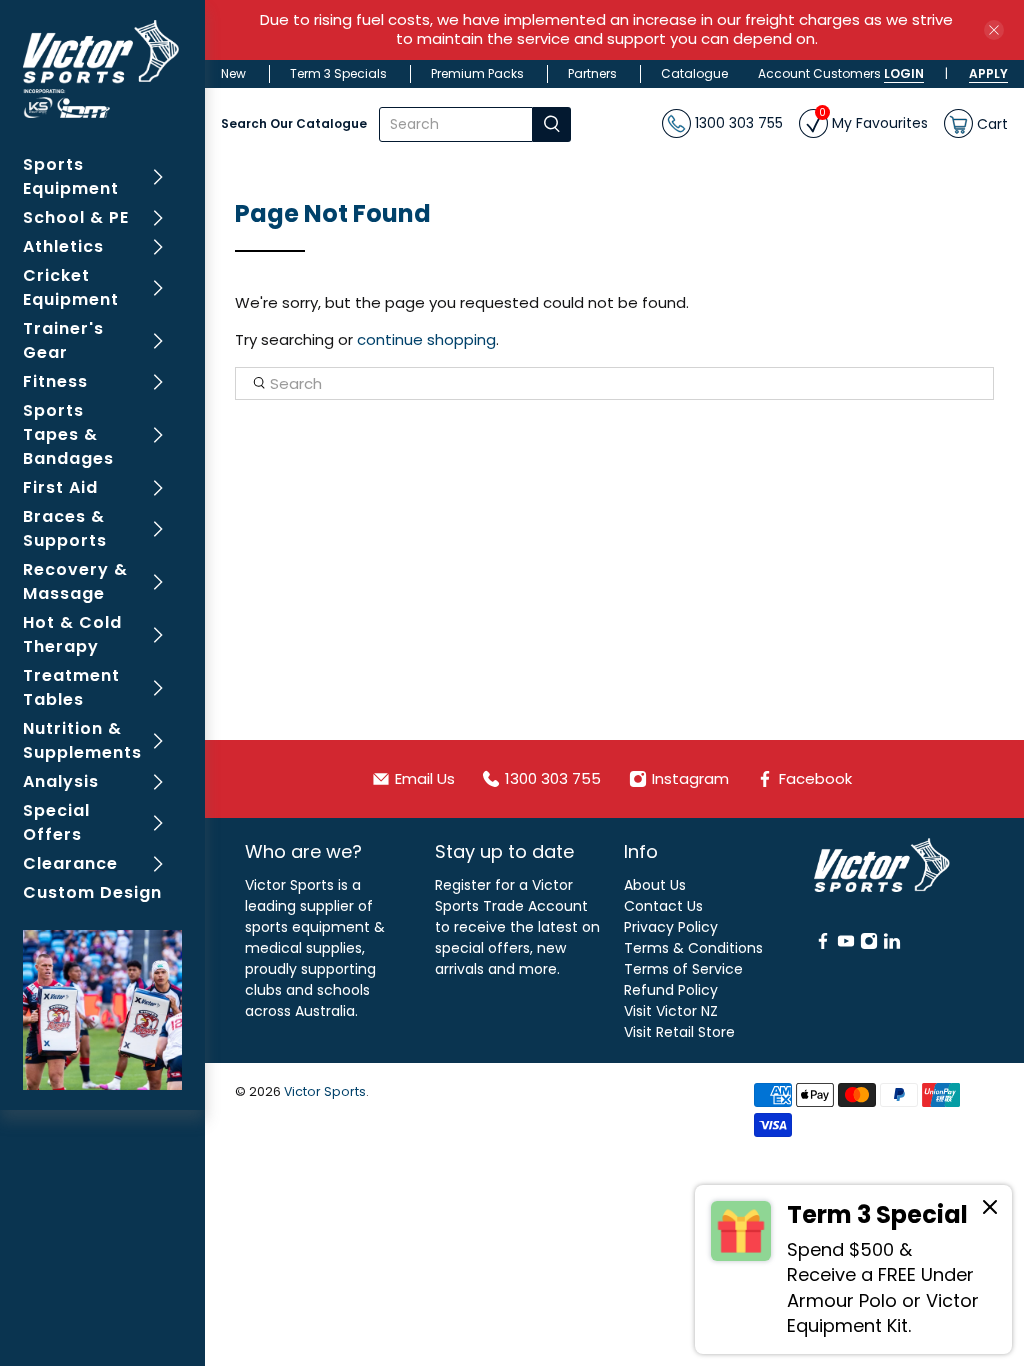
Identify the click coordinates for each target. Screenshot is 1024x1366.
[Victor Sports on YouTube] (846, 945)
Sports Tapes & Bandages (68, 434)
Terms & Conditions (693, 948)
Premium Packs (477, 73)
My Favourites (873, 121)
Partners (592, 73)
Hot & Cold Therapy (72, 634)
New (233, 73)
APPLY (988, 73)
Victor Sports (325, 1091)
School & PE (76, 217)
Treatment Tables (71, 687)
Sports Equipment (71, 176)
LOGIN (904, 73)
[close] (994, 30)
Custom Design (92, 892)
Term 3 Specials (338, 73)
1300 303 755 (737, 123)
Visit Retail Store (679, 1032)
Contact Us (663, 906)
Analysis (61, 781)
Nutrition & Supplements (82, 740)
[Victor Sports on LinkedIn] (892, 945)
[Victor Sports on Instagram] (869, 945)
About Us (655, 885)
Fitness (55, 381)
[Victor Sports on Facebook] (823, 945)
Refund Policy (671, 990)
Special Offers (56, 822)
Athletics (63, 246)
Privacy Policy (671, 927)
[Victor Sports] (103, 69)
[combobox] (456, 124)
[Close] (990, 1210)
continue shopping (426, 339)
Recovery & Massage (75, 581)
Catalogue (694, 73)
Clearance (70, 863)
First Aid (60, 487)
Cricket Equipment (71, 287)
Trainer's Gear (63, 340)
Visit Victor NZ (671, 1011)
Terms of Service (683, 969)
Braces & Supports (65, 528)
